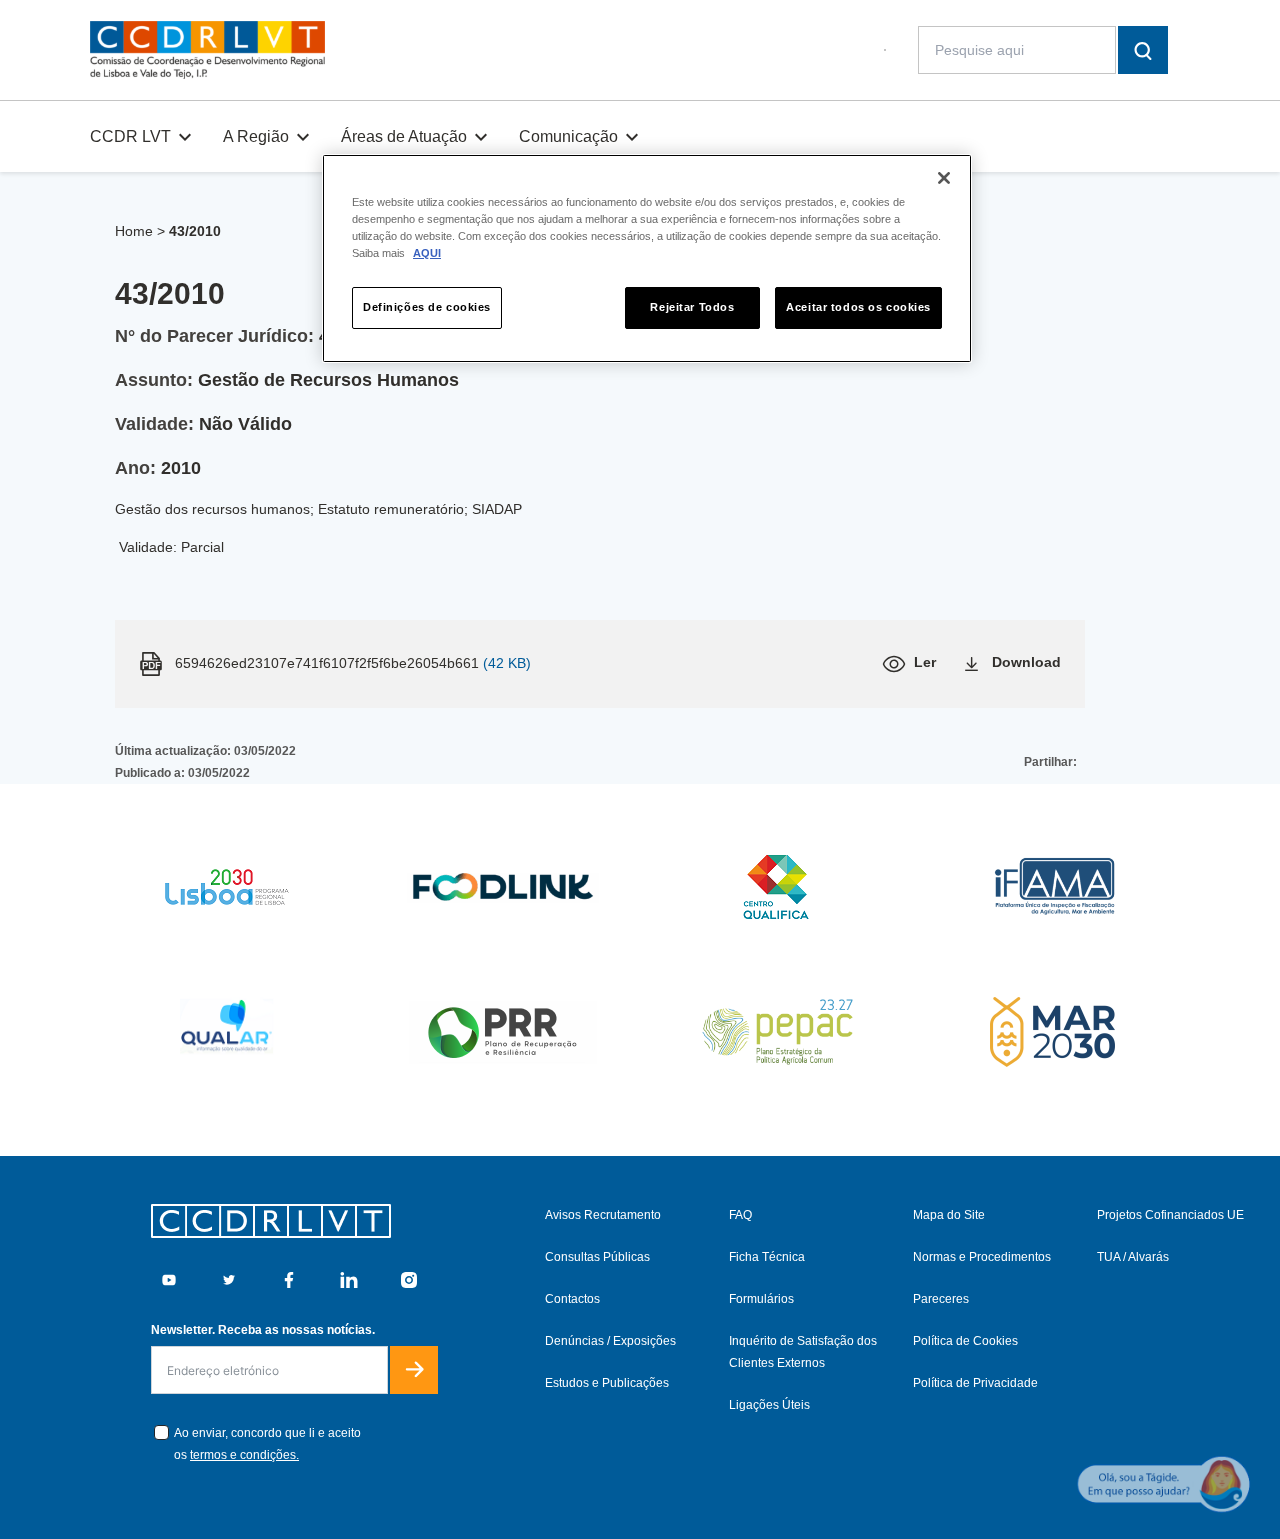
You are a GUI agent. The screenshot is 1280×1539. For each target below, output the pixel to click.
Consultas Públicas (597, 1257)
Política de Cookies (965, 1341)
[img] (207, 50)
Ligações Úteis (769, 1405)
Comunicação (568, 136)
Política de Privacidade (975, 1383)
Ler (925, 662)
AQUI (427, 253)
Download (1026, 662)
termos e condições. (244, 1455)
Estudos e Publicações (607, 1383)
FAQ (740, 1215)
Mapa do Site (949, 1215)
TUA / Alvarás (1133, 1257)
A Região (256, 136)
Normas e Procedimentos (982, 1257)
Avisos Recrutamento (603, 1215)
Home (134, 231)
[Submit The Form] (414, 1370)
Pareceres (941, 1299)
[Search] (1143, 50)
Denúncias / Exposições (610, 1341)
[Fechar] (944, 178)
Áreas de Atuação (404, 136)
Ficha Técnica (767, 1257)
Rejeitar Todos (692, 307)
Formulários (761, 1299)
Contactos (572, 1299)
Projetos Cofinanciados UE (1170, 1215)
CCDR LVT (130, 136)
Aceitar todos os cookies (858, 307)
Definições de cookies (427, 307)
